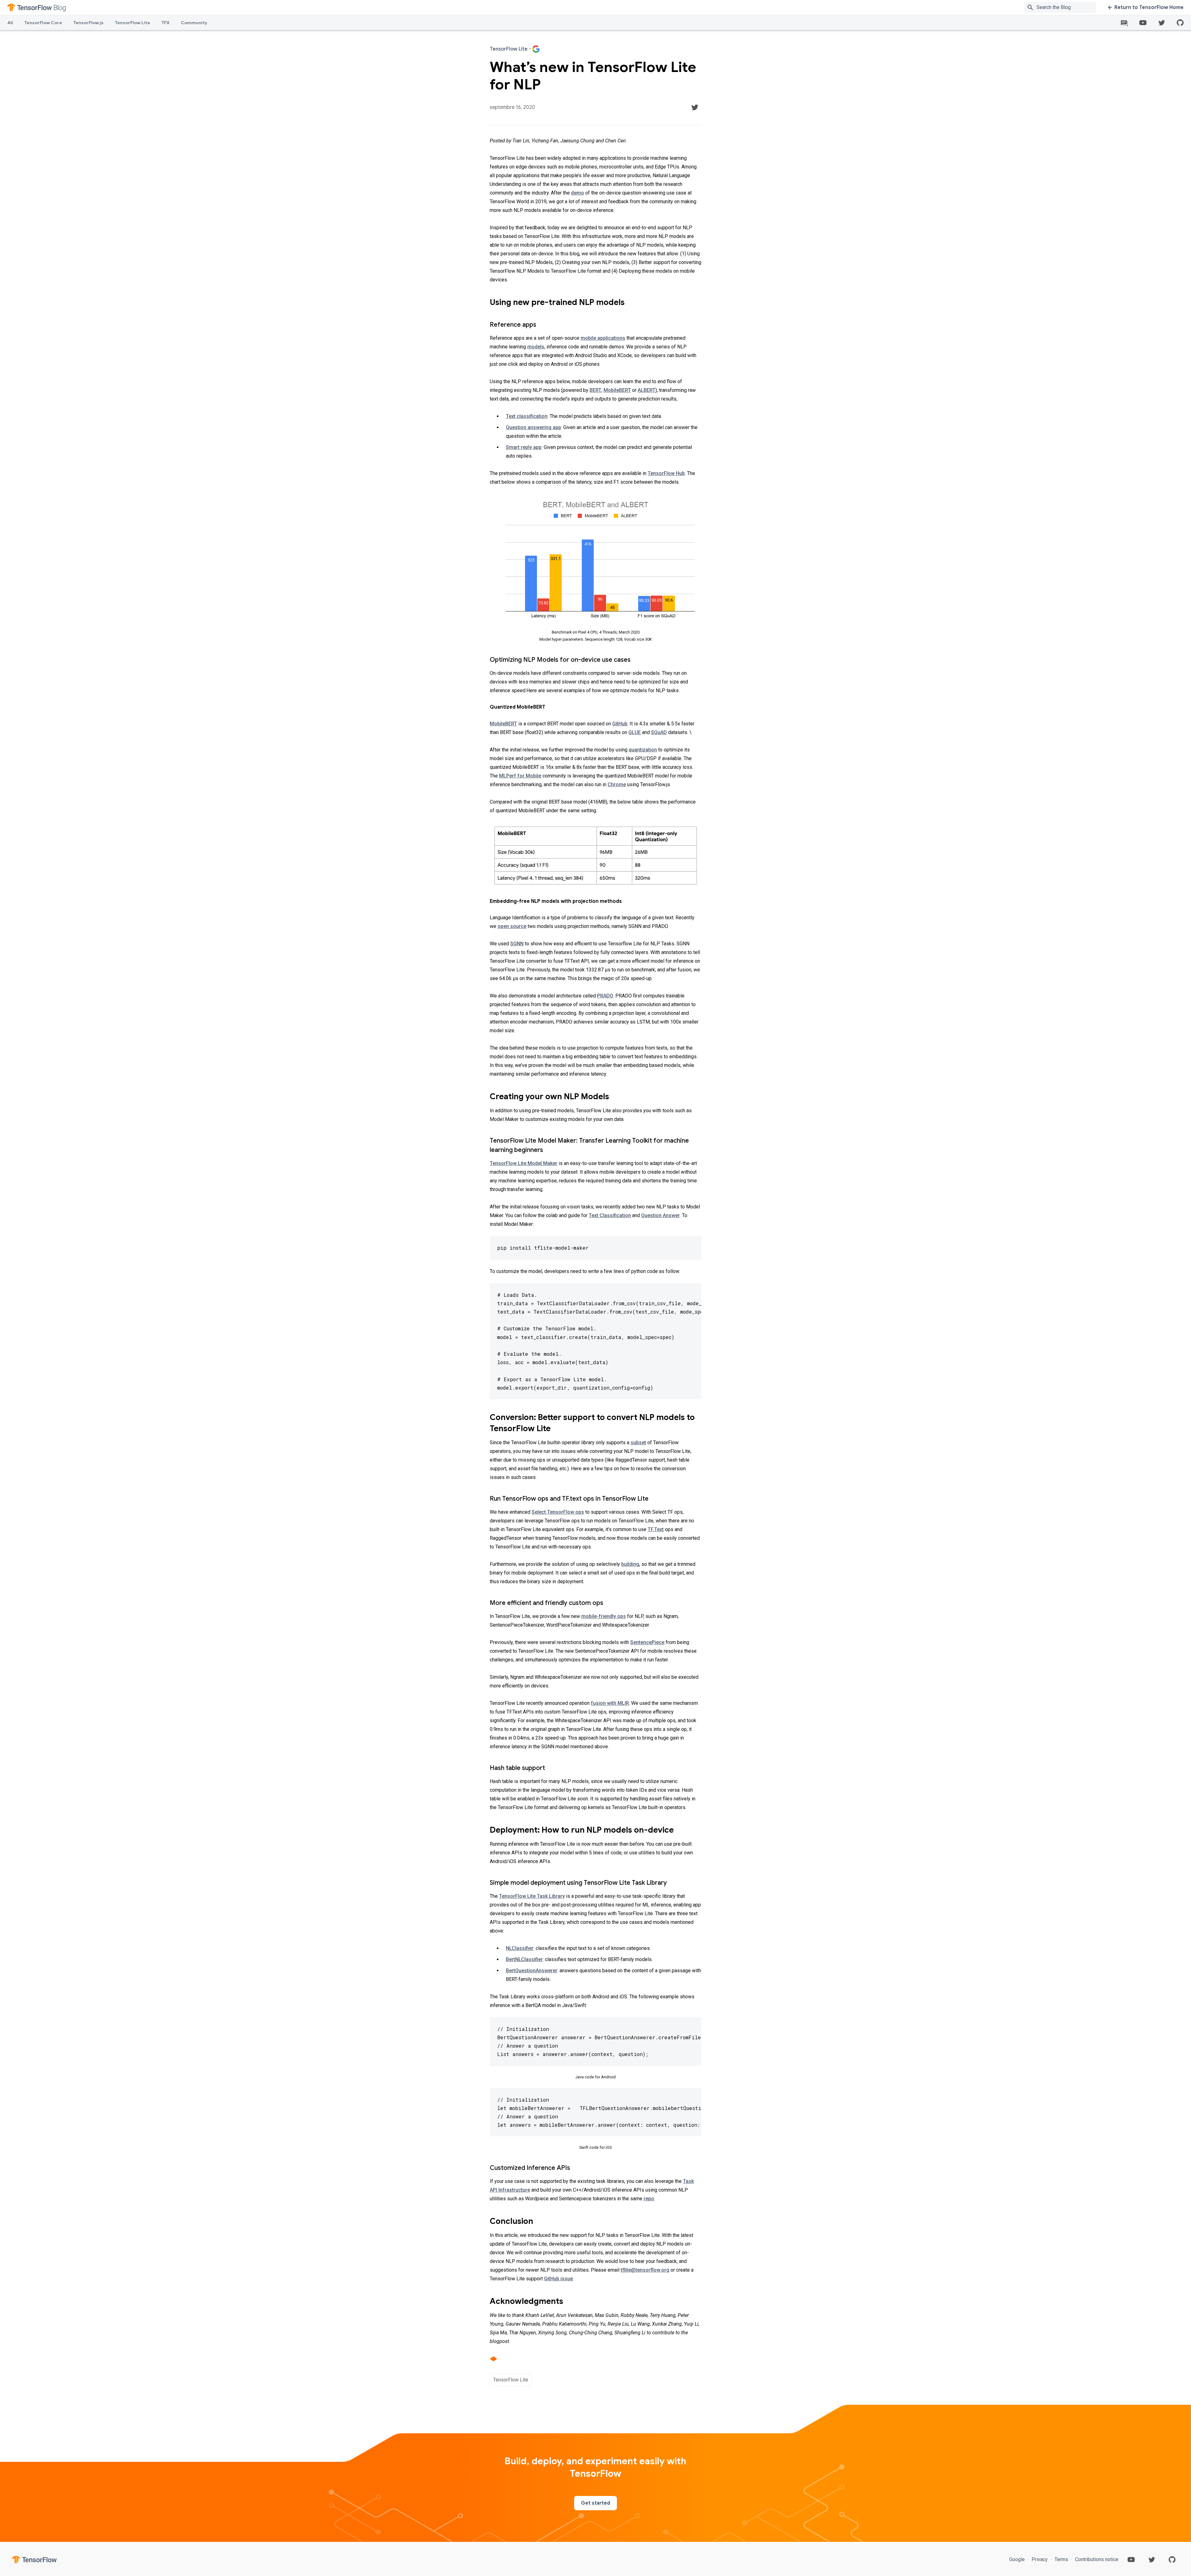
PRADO (605, 996)
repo (649, 2199)
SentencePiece (647, 1642)
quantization (643, 750)
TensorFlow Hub (666, 473)
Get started (595, 2503)
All (10, 23)
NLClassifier (520, 1948)
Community (194, 23)
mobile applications (603, 338)
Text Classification (610, 1215)
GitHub (620, 724)
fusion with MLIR (610, 1703)
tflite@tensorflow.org (645, 2270)
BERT (595, 390)
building (630, 1564)
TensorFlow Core (43, 23)
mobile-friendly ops (604, 1616)
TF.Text (656, 1529)
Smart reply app (524, 447)
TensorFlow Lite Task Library (532, 1896)
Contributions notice (1096, 2559)
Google (1018, 2559)
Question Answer (660, 1215)
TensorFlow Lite (132, 23)
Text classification (527, 416)
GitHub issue (558, 2279)
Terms (1061, 2559)
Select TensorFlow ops (558, 1512)
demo (578, 193)
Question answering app (533, 427)
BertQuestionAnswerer (532, 1971)
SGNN (517, 944)
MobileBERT (617, 390)
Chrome (617, 784)
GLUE (635, 732)
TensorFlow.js (88, 23)
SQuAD (659, 732)
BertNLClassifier (524, 1959)
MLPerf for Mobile (520, 776)
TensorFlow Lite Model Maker (524, 1163)
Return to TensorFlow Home (1149, 7)
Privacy (1040, 2559)
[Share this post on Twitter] (695, 107)
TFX (165, 23)
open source (512, 926)
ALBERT (647, 390)
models (536, 347)
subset (638, 1443)
